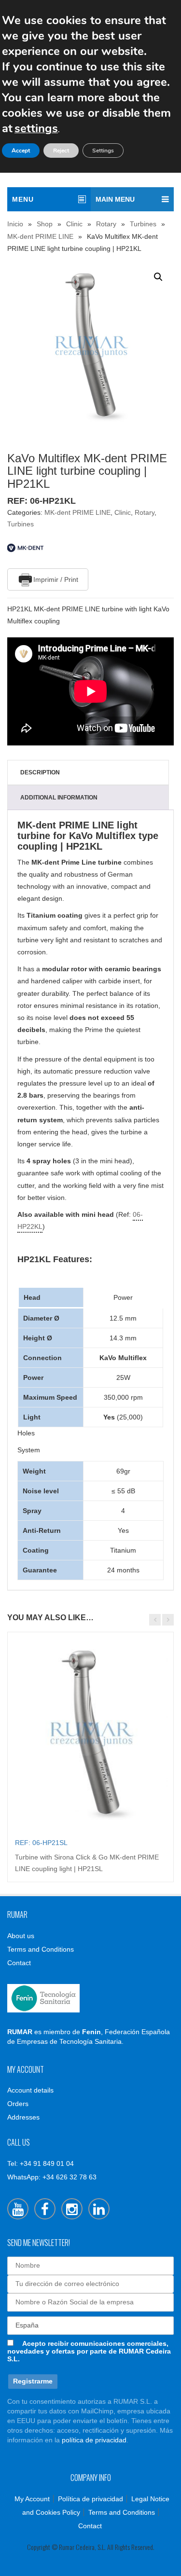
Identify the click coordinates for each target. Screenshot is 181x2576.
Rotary (106, 224)
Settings (103, 151)
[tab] (88, 772)
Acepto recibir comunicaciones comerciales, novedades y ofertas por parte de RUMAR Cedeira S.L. (89, 2351)
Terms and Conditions (41, 1949)
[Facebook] (45, 2209)
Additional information (59, 798)
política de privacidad (94, 2440)
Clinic (74, 224)
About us (21, 1936)
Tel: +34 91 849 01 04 (41, 2163)
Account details (30, 2090)
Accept (21, 151)
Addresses (23, 2117)
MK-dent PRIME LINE (40, 236)
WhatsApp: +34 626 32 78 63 (52, 2177)
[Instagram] (72, 2209)
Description (40, 772)
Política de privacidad (90, 2499)
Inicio (15, 224)
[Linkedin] (99, 2209)
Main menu (115, 199)
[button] (158, 277)
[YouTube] (18, 2209)
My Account (32, 2499)
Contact (19, 1963)
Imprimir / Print (56, 579)
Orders (18, 2104)
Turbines (143, 224)
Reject (61, 151)
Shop (45, 224)
